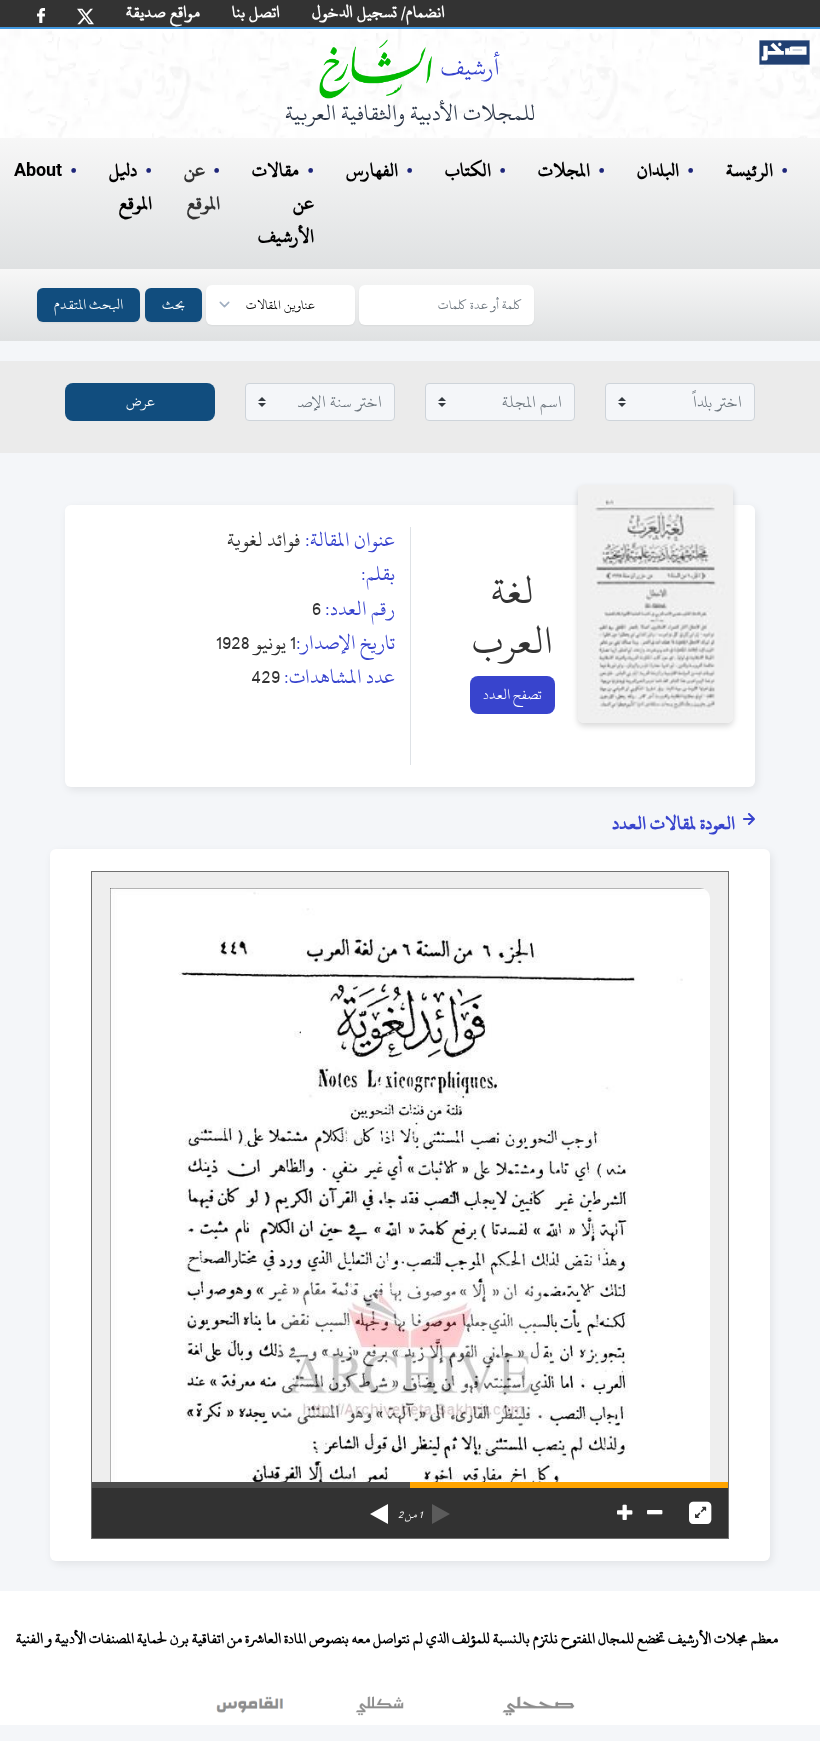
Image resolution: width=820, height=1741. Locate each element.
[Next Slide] (379, 1507)
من (410, 1515)
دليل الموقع (130, 187)
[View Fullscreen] (700, 1513)
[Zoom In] (624, 1513)
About (38, 171)
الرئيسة (749, 170)
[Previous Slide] (441, 1507)
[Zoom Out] (654, 1513)
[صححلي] (538, 1710)
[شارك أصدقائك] (41, 15)
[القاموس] (252, 1710)
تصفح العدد (512, 694)
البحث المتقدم (88, 304)
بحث (173, 304)
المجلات (564, 170)
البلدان (658, 170)
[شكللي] (380, 1710)
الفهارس (372, 170)
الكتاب (468, 170)
